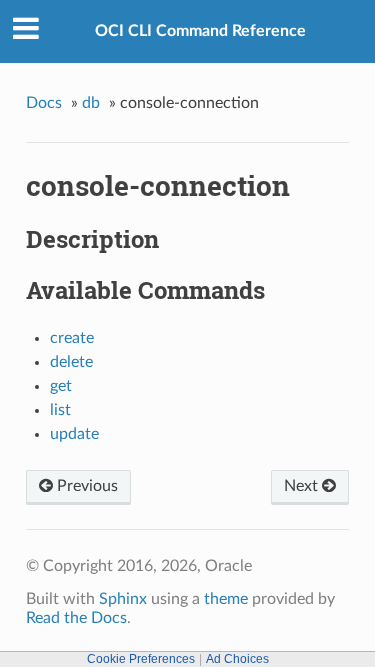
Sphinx (123, 599)
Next (303, 486)
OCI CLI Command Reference (200, 31)
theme (226, 599)
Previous (85, 486)
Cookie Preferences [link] (141, 659)
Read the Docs (76, 618)
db (91, 103)
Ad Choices (237, 659)
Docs (44, 103)
